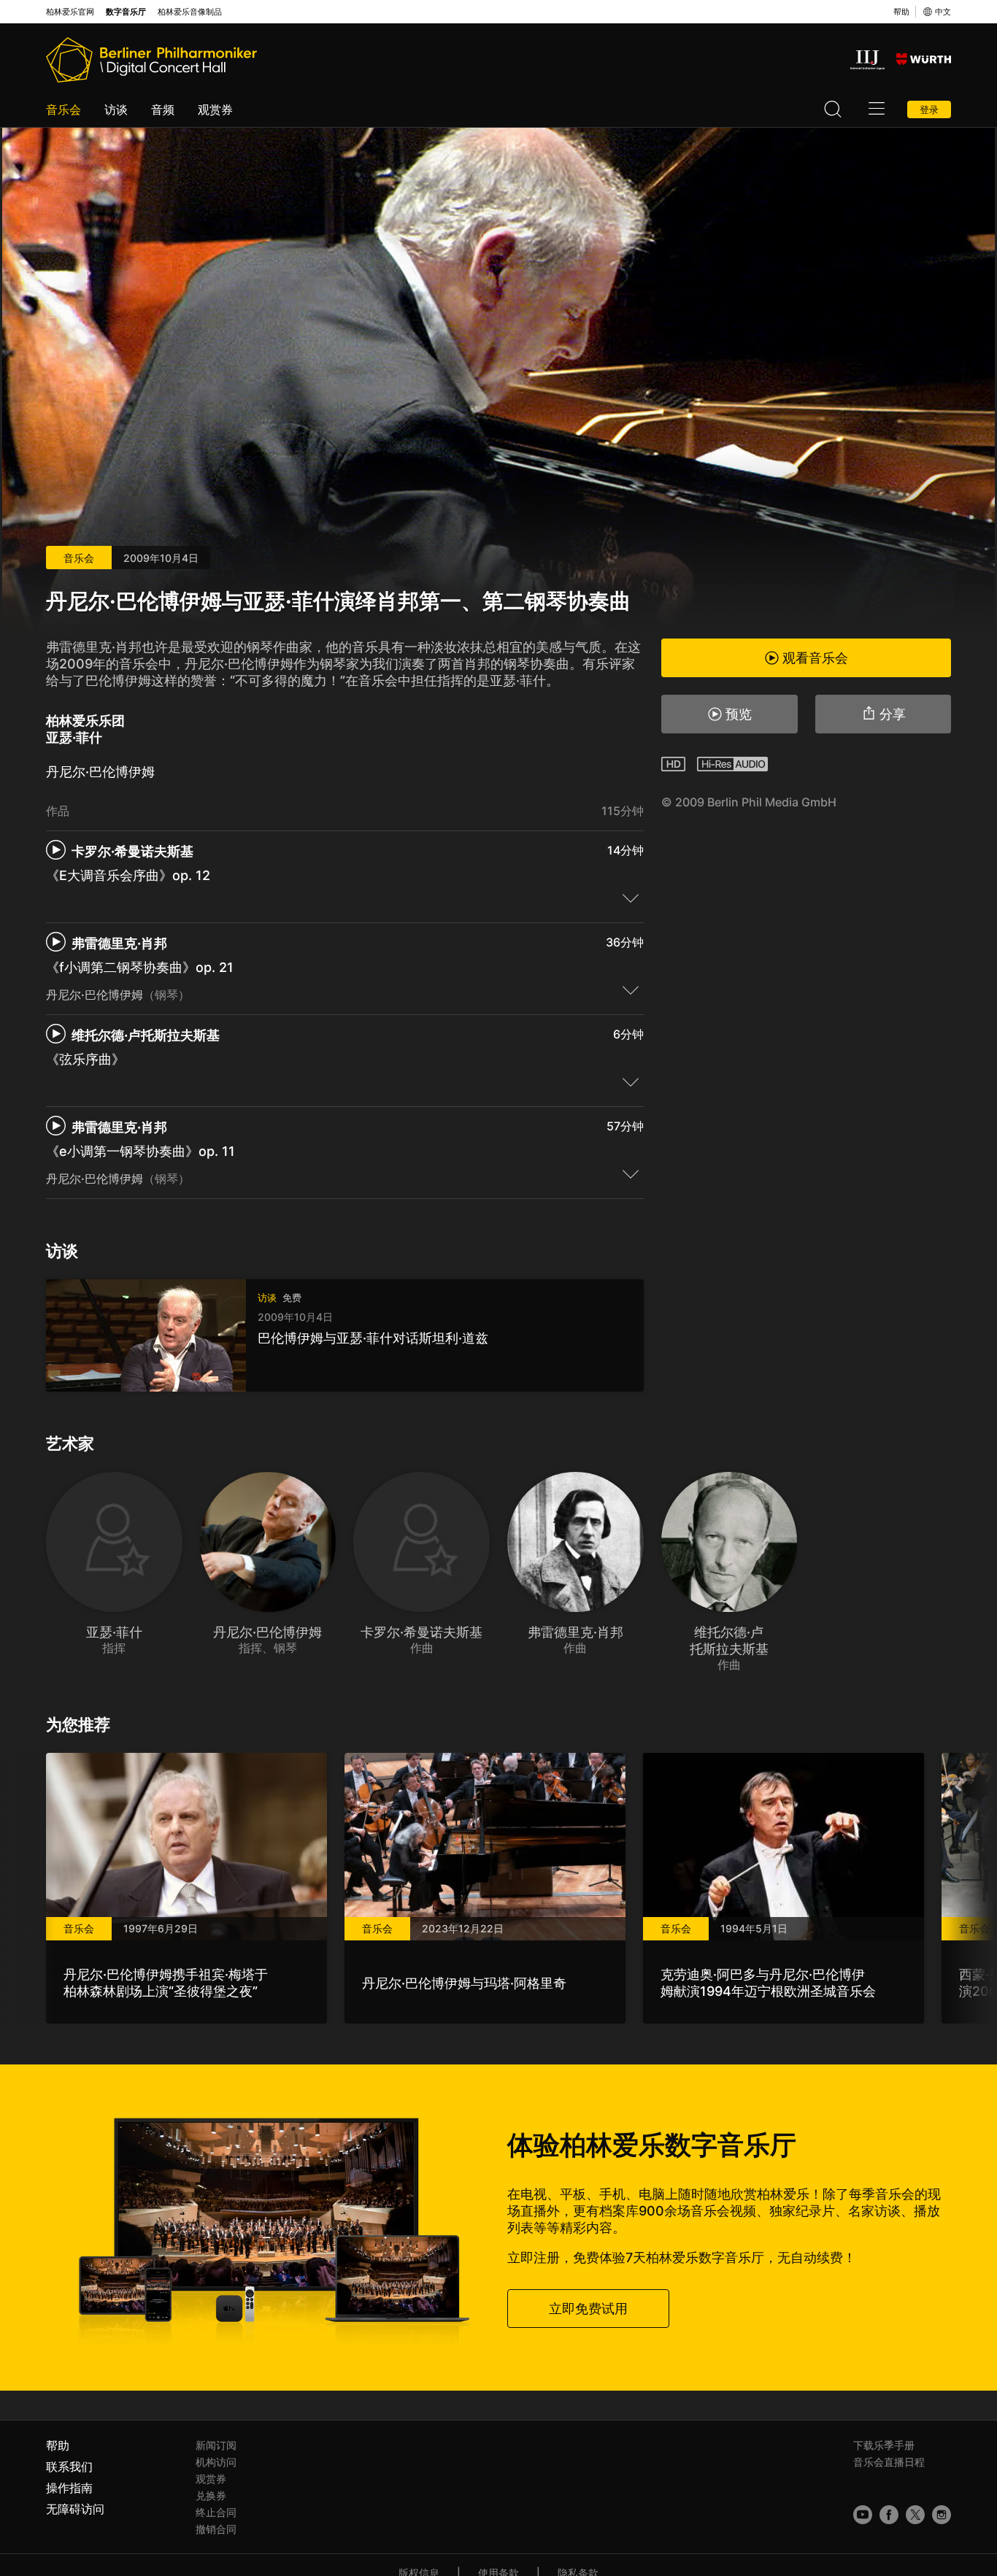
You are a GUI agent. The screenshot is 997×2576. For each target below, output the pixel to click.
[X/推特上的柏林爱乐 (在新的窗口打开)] (915, 2515)
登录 (929, 109)
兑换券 (211, 2495)
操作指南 (69, 2488)
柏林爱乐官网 (70, 12)
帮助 (901, 12)
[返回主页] (151, 60)
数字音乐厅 (126, 12)
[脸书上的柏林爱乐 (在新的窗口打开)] (889, 2515)
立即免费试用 (588, 2309)
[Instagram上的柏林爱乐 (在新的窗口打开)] (942, 2515)
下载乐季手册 (884, 2445)
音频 (163, 109)
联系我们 (69, 2467)
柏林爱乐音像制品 (190, 12)
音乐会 (63, 109)
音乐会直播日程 (889, 2462)
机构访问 (216, 2462)
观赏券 (215, 109)
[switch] (631, 898)
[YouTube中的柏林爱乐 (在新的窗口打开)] (863, 2515)
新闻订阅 (216, 2445)
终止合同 (216, 2512)
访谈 (116, 109)
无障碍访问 (75, 2509)
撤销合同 (216, 2529)
